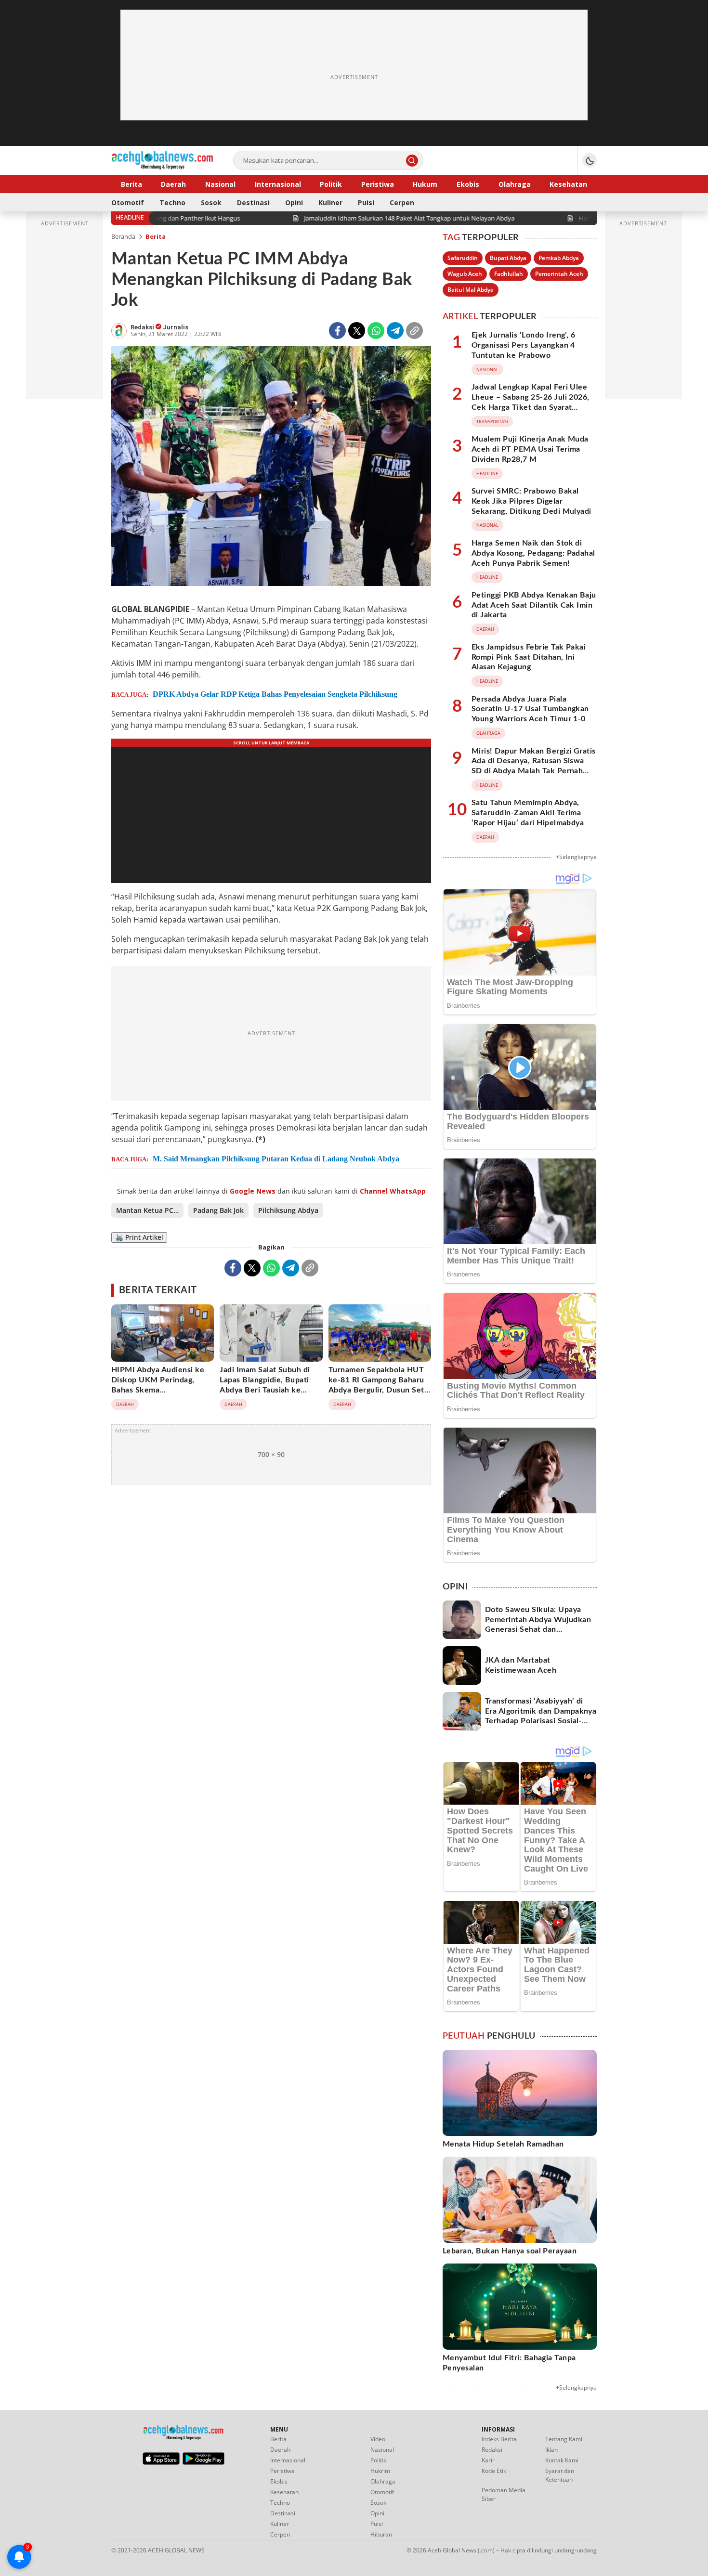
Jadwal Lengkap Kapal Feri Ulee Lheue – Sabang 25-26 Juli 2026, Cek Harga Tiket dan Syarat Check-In (531, 402)
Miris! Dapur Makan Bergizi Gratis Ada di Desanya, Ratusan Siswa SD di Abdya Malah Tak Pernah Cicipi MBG (534, 766)
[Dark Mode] (590, 160)
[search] (412, 161)
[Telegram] (395, 331)
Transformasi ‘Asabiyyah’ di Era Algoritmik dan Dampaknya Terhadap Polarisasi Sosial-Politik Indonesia (541, 1716)
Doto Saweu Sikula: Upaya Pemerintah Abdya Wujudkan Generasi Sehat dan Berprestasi (538, 1625)
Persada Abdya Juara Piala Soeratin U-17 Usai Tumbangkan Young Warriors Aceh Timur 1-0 (530, 709)
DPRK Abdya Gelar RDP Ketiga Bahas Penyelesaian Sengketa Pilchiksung (275, 694)
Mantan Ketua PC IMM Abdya (150, 1210)
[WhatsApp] (376, 331)
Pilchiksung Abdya (288, 1210)
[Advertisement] (354, 77)
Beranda (123, 236)
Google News (253, 1191)
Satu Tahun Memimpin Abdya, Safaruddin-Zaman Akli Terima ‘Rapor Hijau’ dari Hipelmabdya (528, 813)
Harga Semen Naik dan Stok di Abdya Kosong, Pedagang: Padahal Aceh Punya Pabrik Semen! (533, 553)
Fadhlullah (509, 274)
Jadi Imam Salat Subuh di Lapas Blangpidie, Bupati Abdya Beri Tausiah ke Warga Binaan (265, 1385)
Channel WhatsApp (393, 1191)
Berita (156, 236)
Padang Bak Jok (218, 1210)
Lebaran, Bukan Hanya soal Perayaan (510, 2251)
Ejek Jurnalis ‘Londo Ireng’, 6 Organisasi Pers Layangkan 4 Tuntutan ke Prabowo (523, 345)
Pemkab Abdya (559, 258)
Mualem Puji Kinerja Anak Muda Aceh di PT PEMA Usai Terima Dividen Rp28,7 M (530, 449)
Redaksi (143, 327)
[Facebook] (337, 331)
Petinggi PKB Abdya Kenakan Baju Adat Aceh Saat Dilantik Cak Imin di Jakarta (534, 605)
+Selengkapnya (576, 857)
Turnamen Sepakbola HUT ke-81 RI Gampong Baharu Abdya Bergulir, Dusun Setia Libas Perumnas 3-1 (380, 1385)
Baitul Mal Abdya (471, 290)
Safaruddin (463, 258)
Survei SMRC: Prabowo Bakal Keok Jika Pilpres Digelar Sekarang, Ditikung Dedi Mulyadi (531, 501)
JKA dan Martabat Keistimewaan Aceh (521, 1665)
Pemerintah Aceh (559, 274)
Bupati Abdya (508, 258)
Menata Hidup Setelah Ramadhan (503, 2144)
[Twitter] (357, 331)
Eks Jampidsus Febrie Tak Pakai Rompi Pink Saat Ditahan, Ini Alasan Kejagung (529, 657)
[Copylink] (414, 331)
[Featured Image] (271, 467)
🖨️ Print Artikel (139, 1237)
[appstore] (161, 2462)
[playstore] (203, 2462)
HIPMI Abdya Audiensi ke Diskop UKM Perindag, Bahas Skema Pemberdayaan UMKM (158, 1385)
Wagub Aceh (465, 274)
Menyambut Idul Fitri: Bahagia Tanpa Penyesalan (509, 2363)
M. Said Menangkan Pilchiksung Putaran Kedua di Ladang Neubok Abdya (276, 1159)
